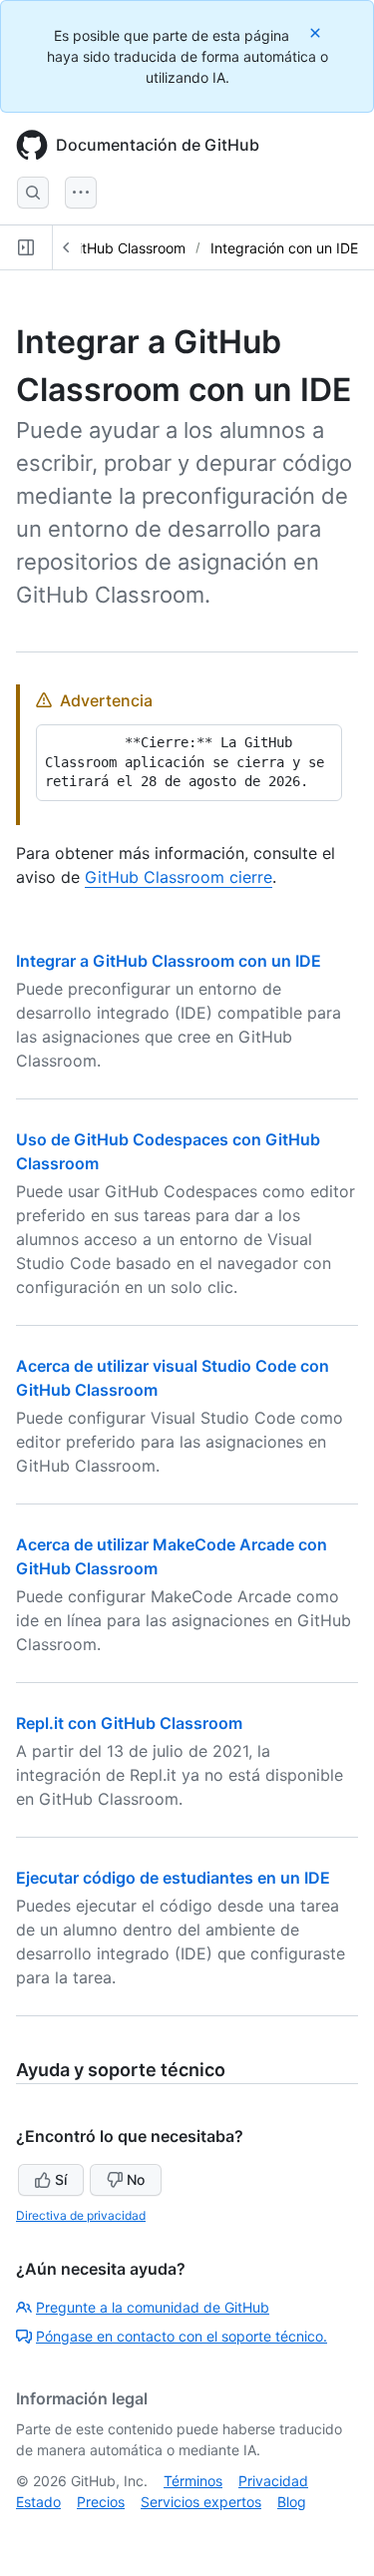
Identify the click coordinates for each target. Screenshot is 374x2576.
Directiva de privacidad (81, 2215)
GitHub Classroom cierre (179, 877)
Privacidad (273, 2481)
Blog (292, 2502)
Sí (61, 2179)
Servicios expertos (201, 2502)
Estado (38, 2502)
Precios (101, 2502)
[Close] (317, 32)
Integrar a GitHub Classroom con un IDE (169, 961)
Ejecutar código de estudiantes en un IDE (173, 1878)
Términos (193, 2481)
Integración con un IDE (284, 248)
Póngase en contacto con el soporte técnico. (182, 2336)
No (136, 2179)
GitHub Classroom (127, 248)
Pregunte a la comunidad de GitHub (153, 2307)
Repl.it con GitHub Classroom (129, 1723)
